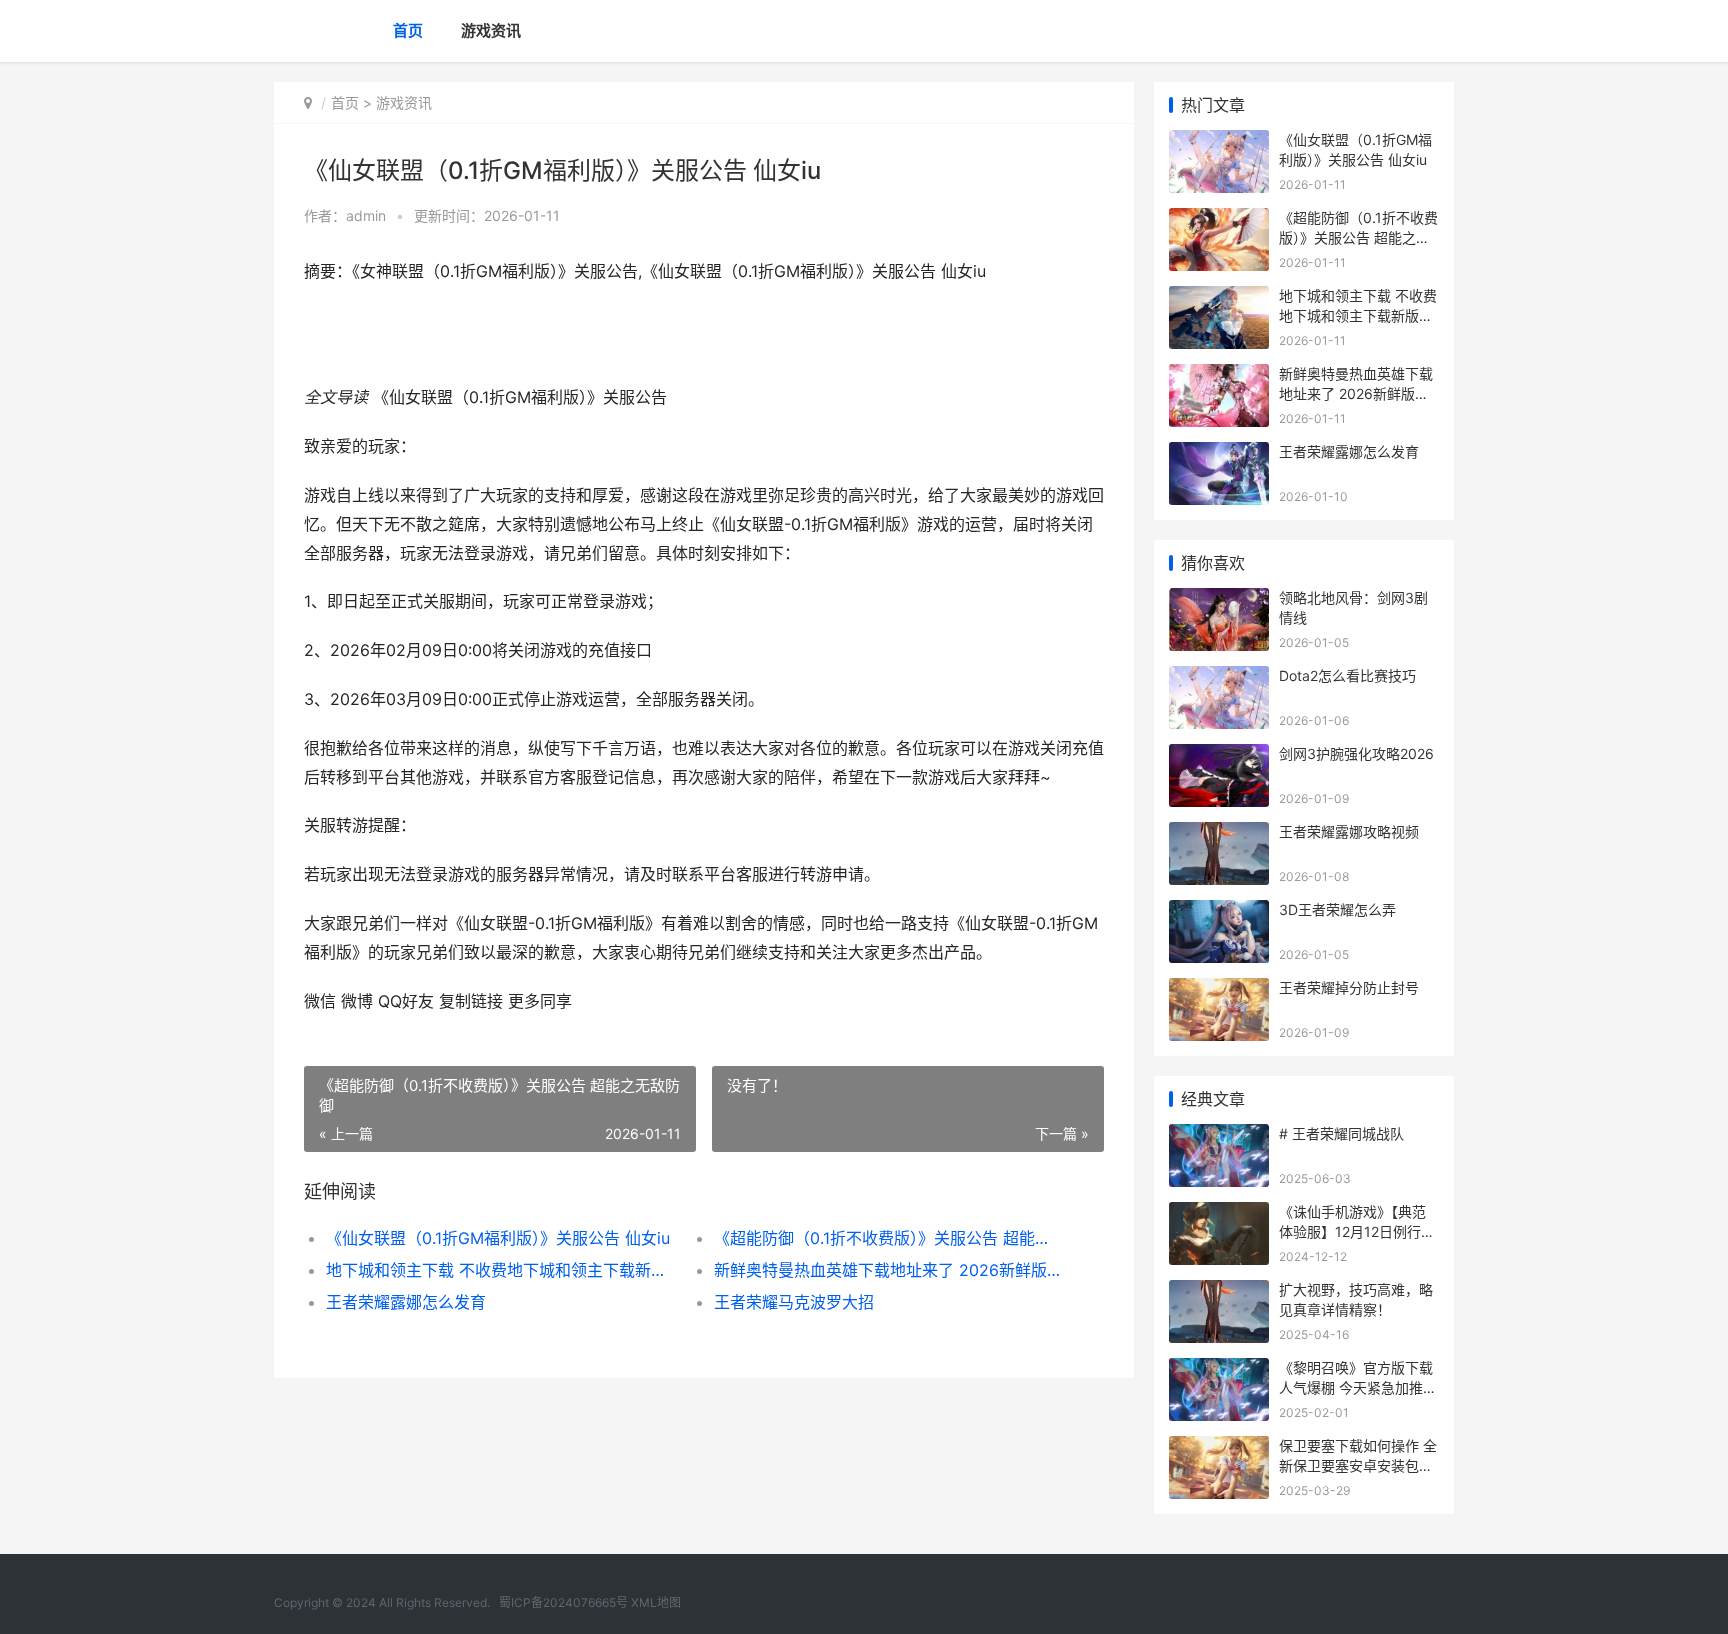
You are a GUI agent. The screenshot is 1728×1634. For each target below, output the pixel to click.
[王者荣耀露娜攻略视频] (1219, 834)
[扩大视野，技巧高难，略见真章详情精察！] (1219, 1292)
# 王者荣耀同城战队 (1341, 1133)
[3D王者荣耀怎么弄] (1219, 912)
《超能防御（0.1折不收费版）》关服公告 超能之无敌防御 (888, 1238)
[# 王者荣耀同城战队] (1219, 1136)
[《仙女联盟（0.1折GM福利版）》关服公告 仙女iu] (1219, 142)
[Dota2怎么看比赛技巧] (1219, 678)
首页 (408, 30)
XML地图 (656, 1602)
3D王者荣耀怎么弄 (1337, 909)
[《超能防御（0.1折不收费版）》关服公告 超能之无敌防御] (1219, 220)
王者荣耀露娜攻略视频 (1349, 831)
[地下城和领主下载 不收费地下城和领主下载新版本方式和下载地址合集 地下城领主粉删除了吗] (1219, 298)
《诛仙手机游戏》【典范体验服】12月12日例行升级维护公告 (1357, 1231)
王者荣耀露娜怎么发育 (406, 1302)
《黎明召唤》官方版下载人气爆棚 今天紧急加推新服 (1358, 1387)
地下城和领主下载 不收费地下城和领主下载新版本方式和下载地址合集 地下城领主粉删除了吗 (500, 1270)
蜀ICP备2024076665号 (563, 1602)
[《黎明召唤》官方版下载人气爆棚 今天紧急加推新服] (1219, 1370)
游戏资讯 (491, 30)
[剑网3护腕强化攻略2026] (1219, 756)
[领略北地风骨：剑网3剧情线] (1219, 600)
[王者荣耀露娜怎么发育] (1219, 454)
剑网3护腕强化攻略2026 (1356, 753)
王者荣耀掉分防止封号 (1349, 987)
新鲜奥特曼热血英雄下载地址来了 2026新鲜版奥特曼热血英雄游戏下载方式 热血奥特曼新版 (888, 1270)
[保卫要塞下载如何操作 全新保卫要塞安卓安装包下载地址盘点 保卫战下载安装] (1219, 1448)
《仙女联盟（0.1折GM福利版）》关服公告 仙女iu (498, 1238)
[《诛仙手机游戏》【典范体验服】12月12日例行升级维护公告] (1219, 1214)
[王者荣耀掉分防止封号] (1219, 990)
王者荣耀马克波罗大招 (794, 1302)
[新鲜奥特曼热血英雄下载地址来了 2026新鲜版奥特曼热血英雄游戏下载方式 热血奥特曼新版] (1219, 376)
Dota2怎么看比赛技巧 (1347, 675)
